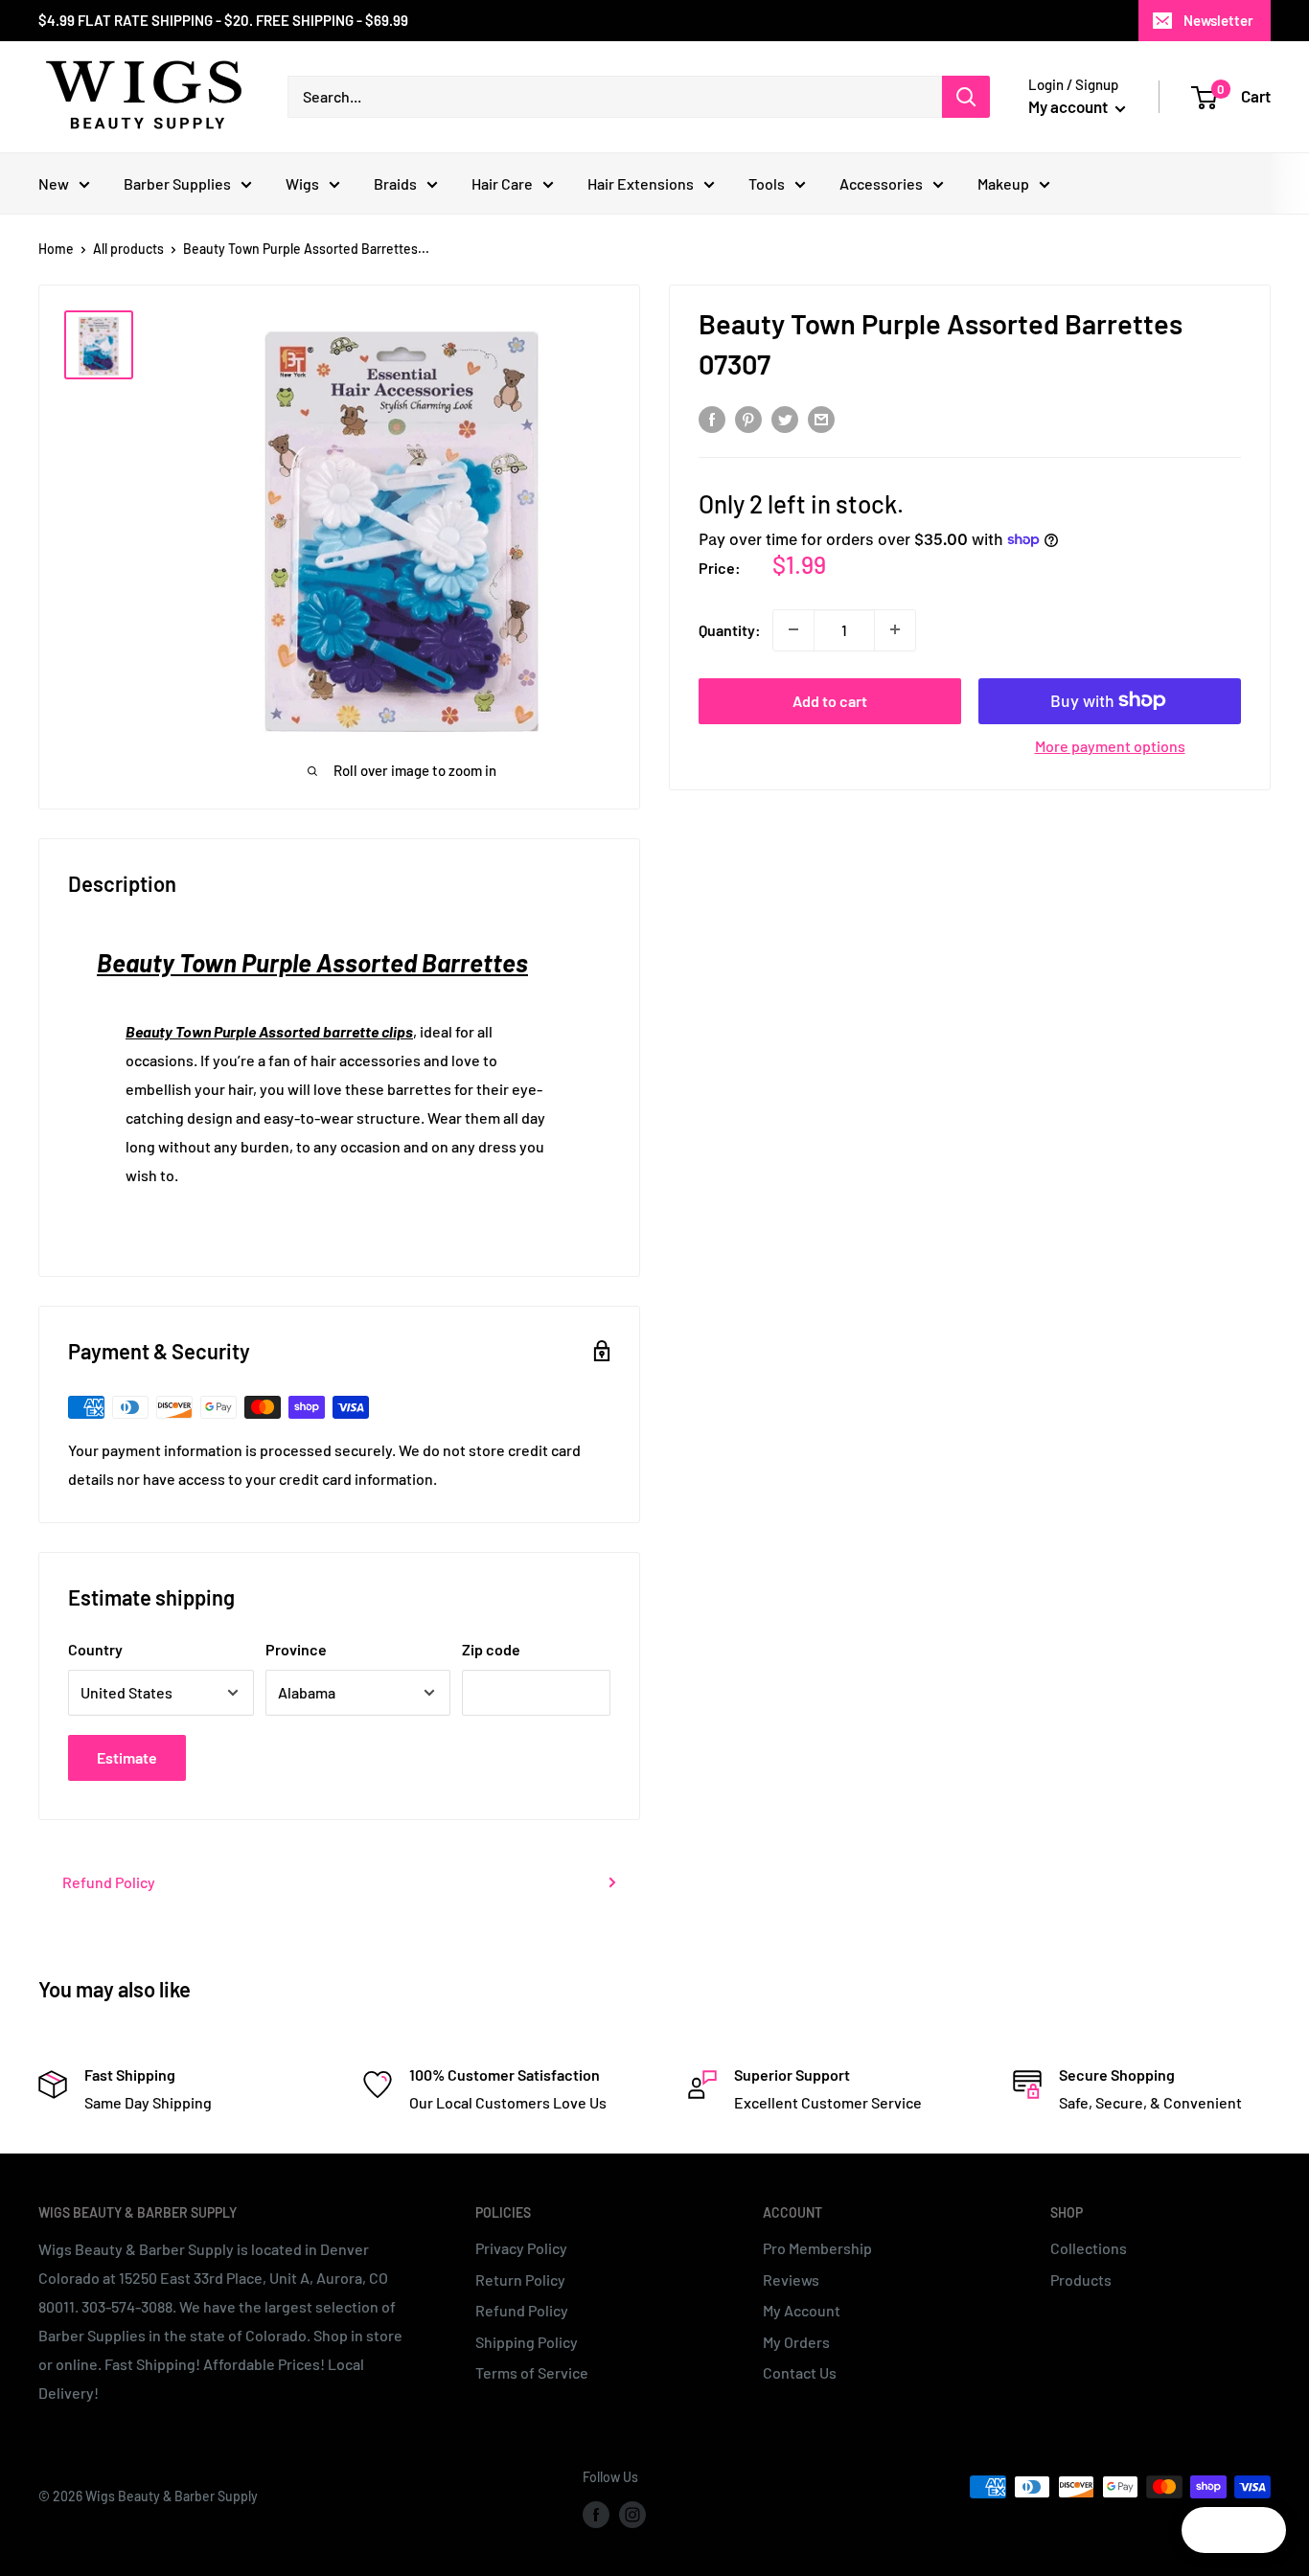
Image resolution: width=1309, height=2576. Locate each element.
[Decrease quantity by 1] (793, 629)
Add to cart (830, 700)
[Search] (966, 97)
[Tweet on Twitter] (785, 419)
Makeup (1003, 183)
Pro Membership (817, 2248)
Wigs (302, 183)
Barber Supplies (177, 183)
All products (128, 249)
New (54, 183)
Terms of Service (532, 2372)
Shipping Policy (527, 2342)
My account (1069, 106)
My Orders (796, 2342)
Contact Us (800, 2372)
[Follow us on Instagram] (632, 2514)
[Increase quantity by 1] (895, 629)
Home (56, 249)
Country (95, 1649)
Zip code (491, 1649)
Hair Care (502, 183)
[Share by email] (821, 419)
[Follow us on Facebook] (596, 2514)
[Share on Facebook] (712, 419)
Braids (395, 183)
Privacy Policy (521, 2248)
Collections (1089, 2248)
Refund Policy (109, 1882)
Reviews (791, 2280)
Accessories (881, 183)
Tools (767, 183)
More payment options (1110, 745)
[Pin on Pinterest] (748, 419)
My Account (802, 2310)
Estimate (127, 1757)
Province (296, 1649)
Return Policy (520, 2280)
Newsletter (1218, 20)
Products (1081, 2280)
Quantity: (730, 629)
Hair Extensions (641, 183)
